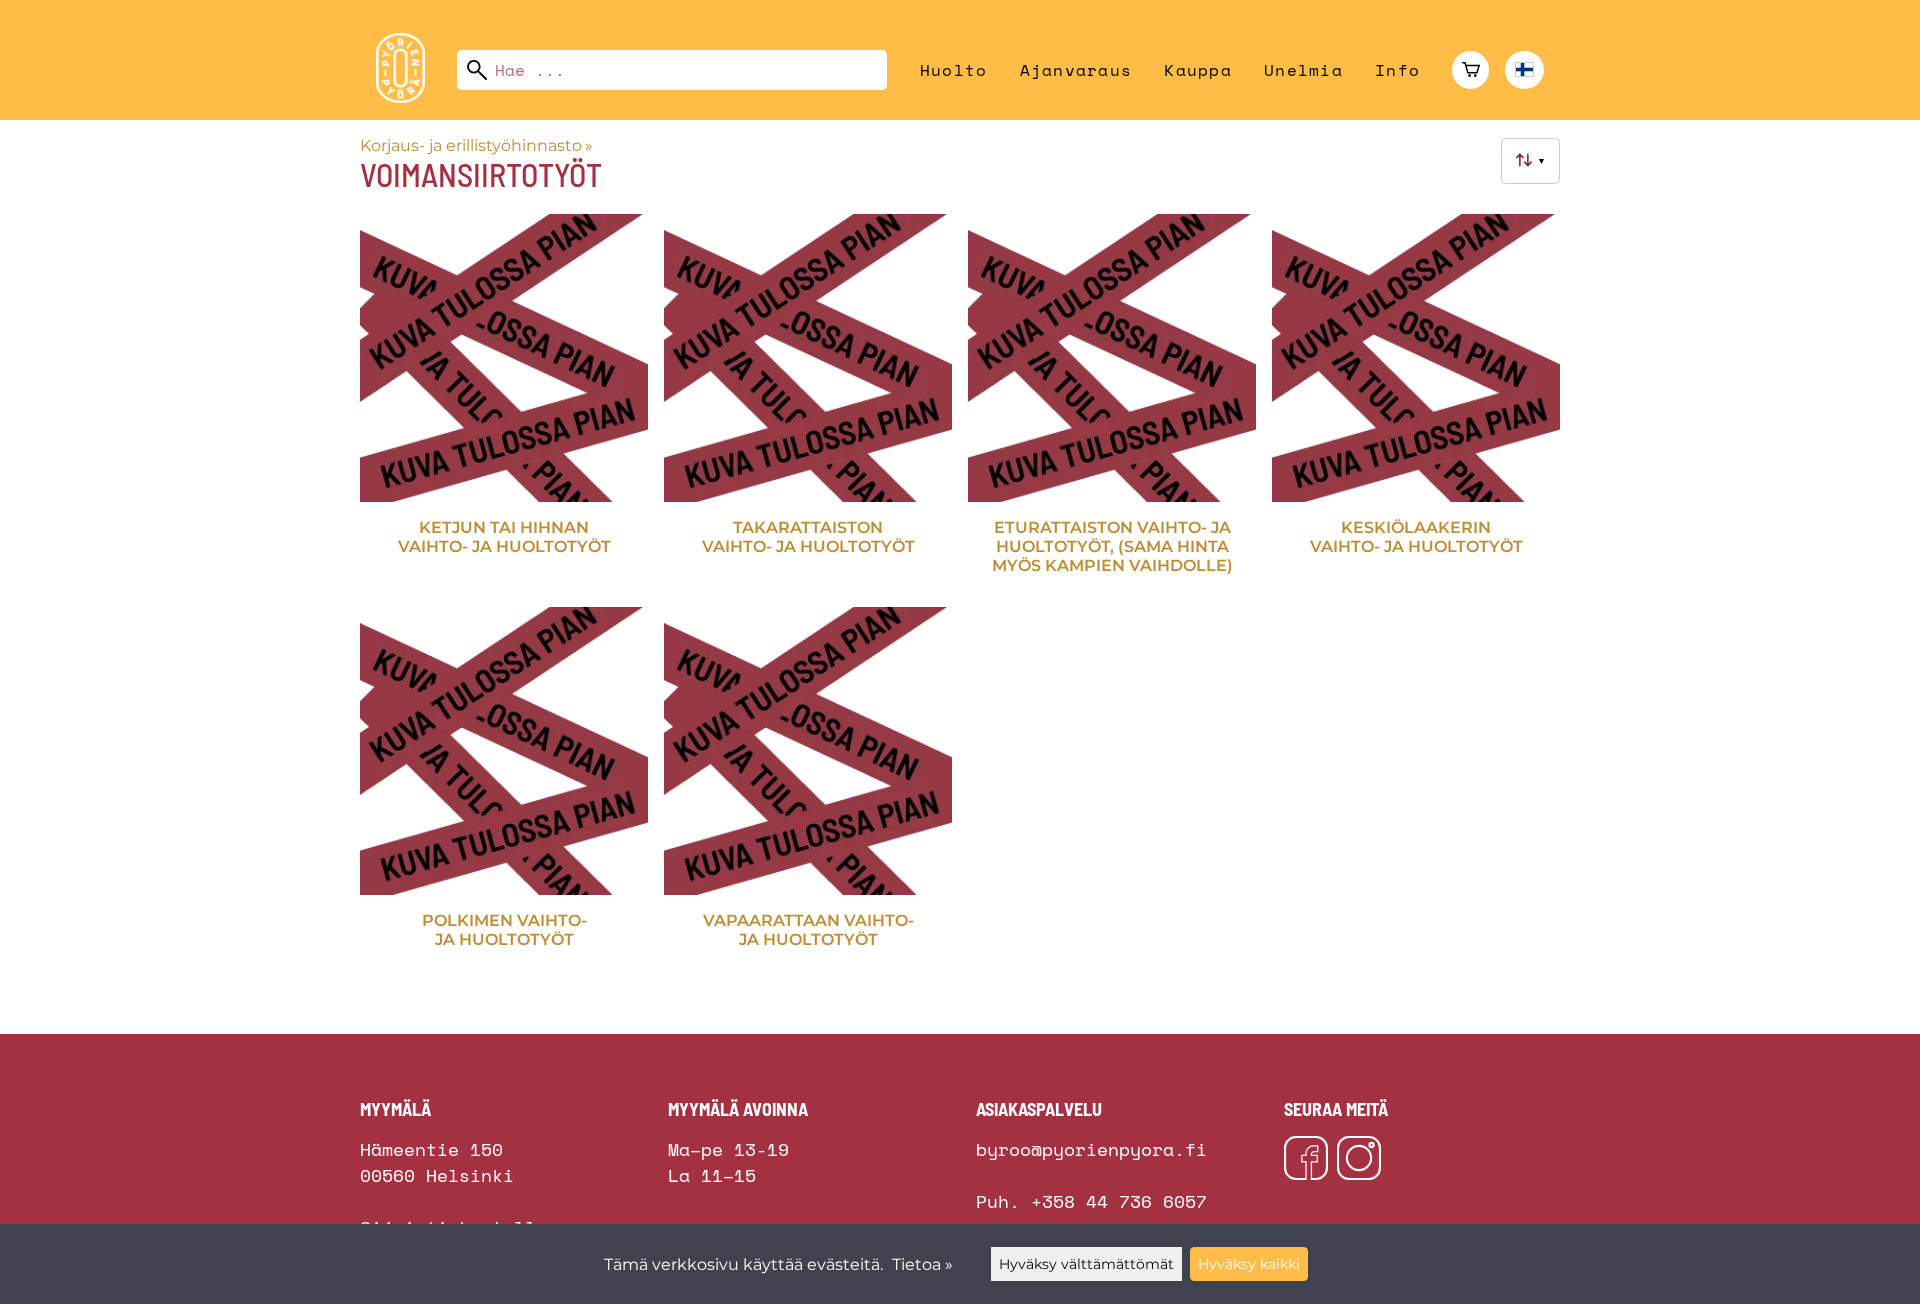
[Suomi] (1524, 70)
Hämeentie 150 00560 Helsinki (437, 1143)
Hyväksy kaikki (1249, 1264)
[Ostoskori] (1470, 70)
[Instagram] (1359, 1161)
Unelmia (1303, 70)
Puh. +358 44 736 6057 (1091, 1201)
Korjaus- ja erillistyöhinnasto (476, 145)
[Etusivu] (408, 97)
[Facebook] (1306, 1161)
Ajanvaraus (1076, 70)
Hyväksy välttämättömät (1086, 1264)
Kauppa (1198, 70)
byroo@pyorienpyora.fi (1091, 1149)
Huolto (954, 70)
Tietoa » (922, 1264)
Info (1397, 70)
